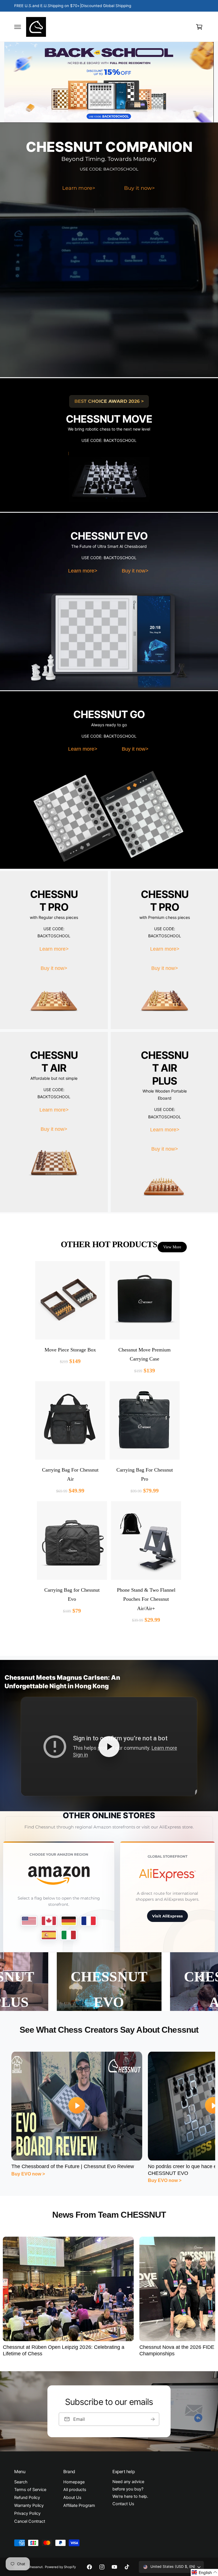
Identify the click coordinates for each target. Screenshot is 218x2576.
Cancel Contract (30, 2521)
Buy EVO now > (28, 2174)
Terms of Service (30, 2490)
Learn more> (78, 188)
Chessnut (35, 2567)
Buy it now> (139, 188)
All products (75, 2490)
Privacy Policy (27, 2513)
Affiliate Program (79, 2505)
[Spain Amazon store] (49, 1935)
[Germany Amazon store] (69, 1921)
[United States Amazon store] (29, 1921)
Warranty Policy (29, 2505)
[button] (18, 27)
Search (21, 2482)
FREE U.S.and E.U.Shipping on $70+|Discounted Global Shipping (73, 6)
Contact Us (123, 2504)
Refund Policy (27, 2498)
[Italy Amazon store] (69, 1935)
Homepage (74, 2482)
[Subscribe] (153, 2419)
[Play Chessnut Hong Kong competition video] (109, 1747)
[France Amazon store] (89, 1921)
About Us (72, 2498)
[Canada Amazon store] (49, 1921)
